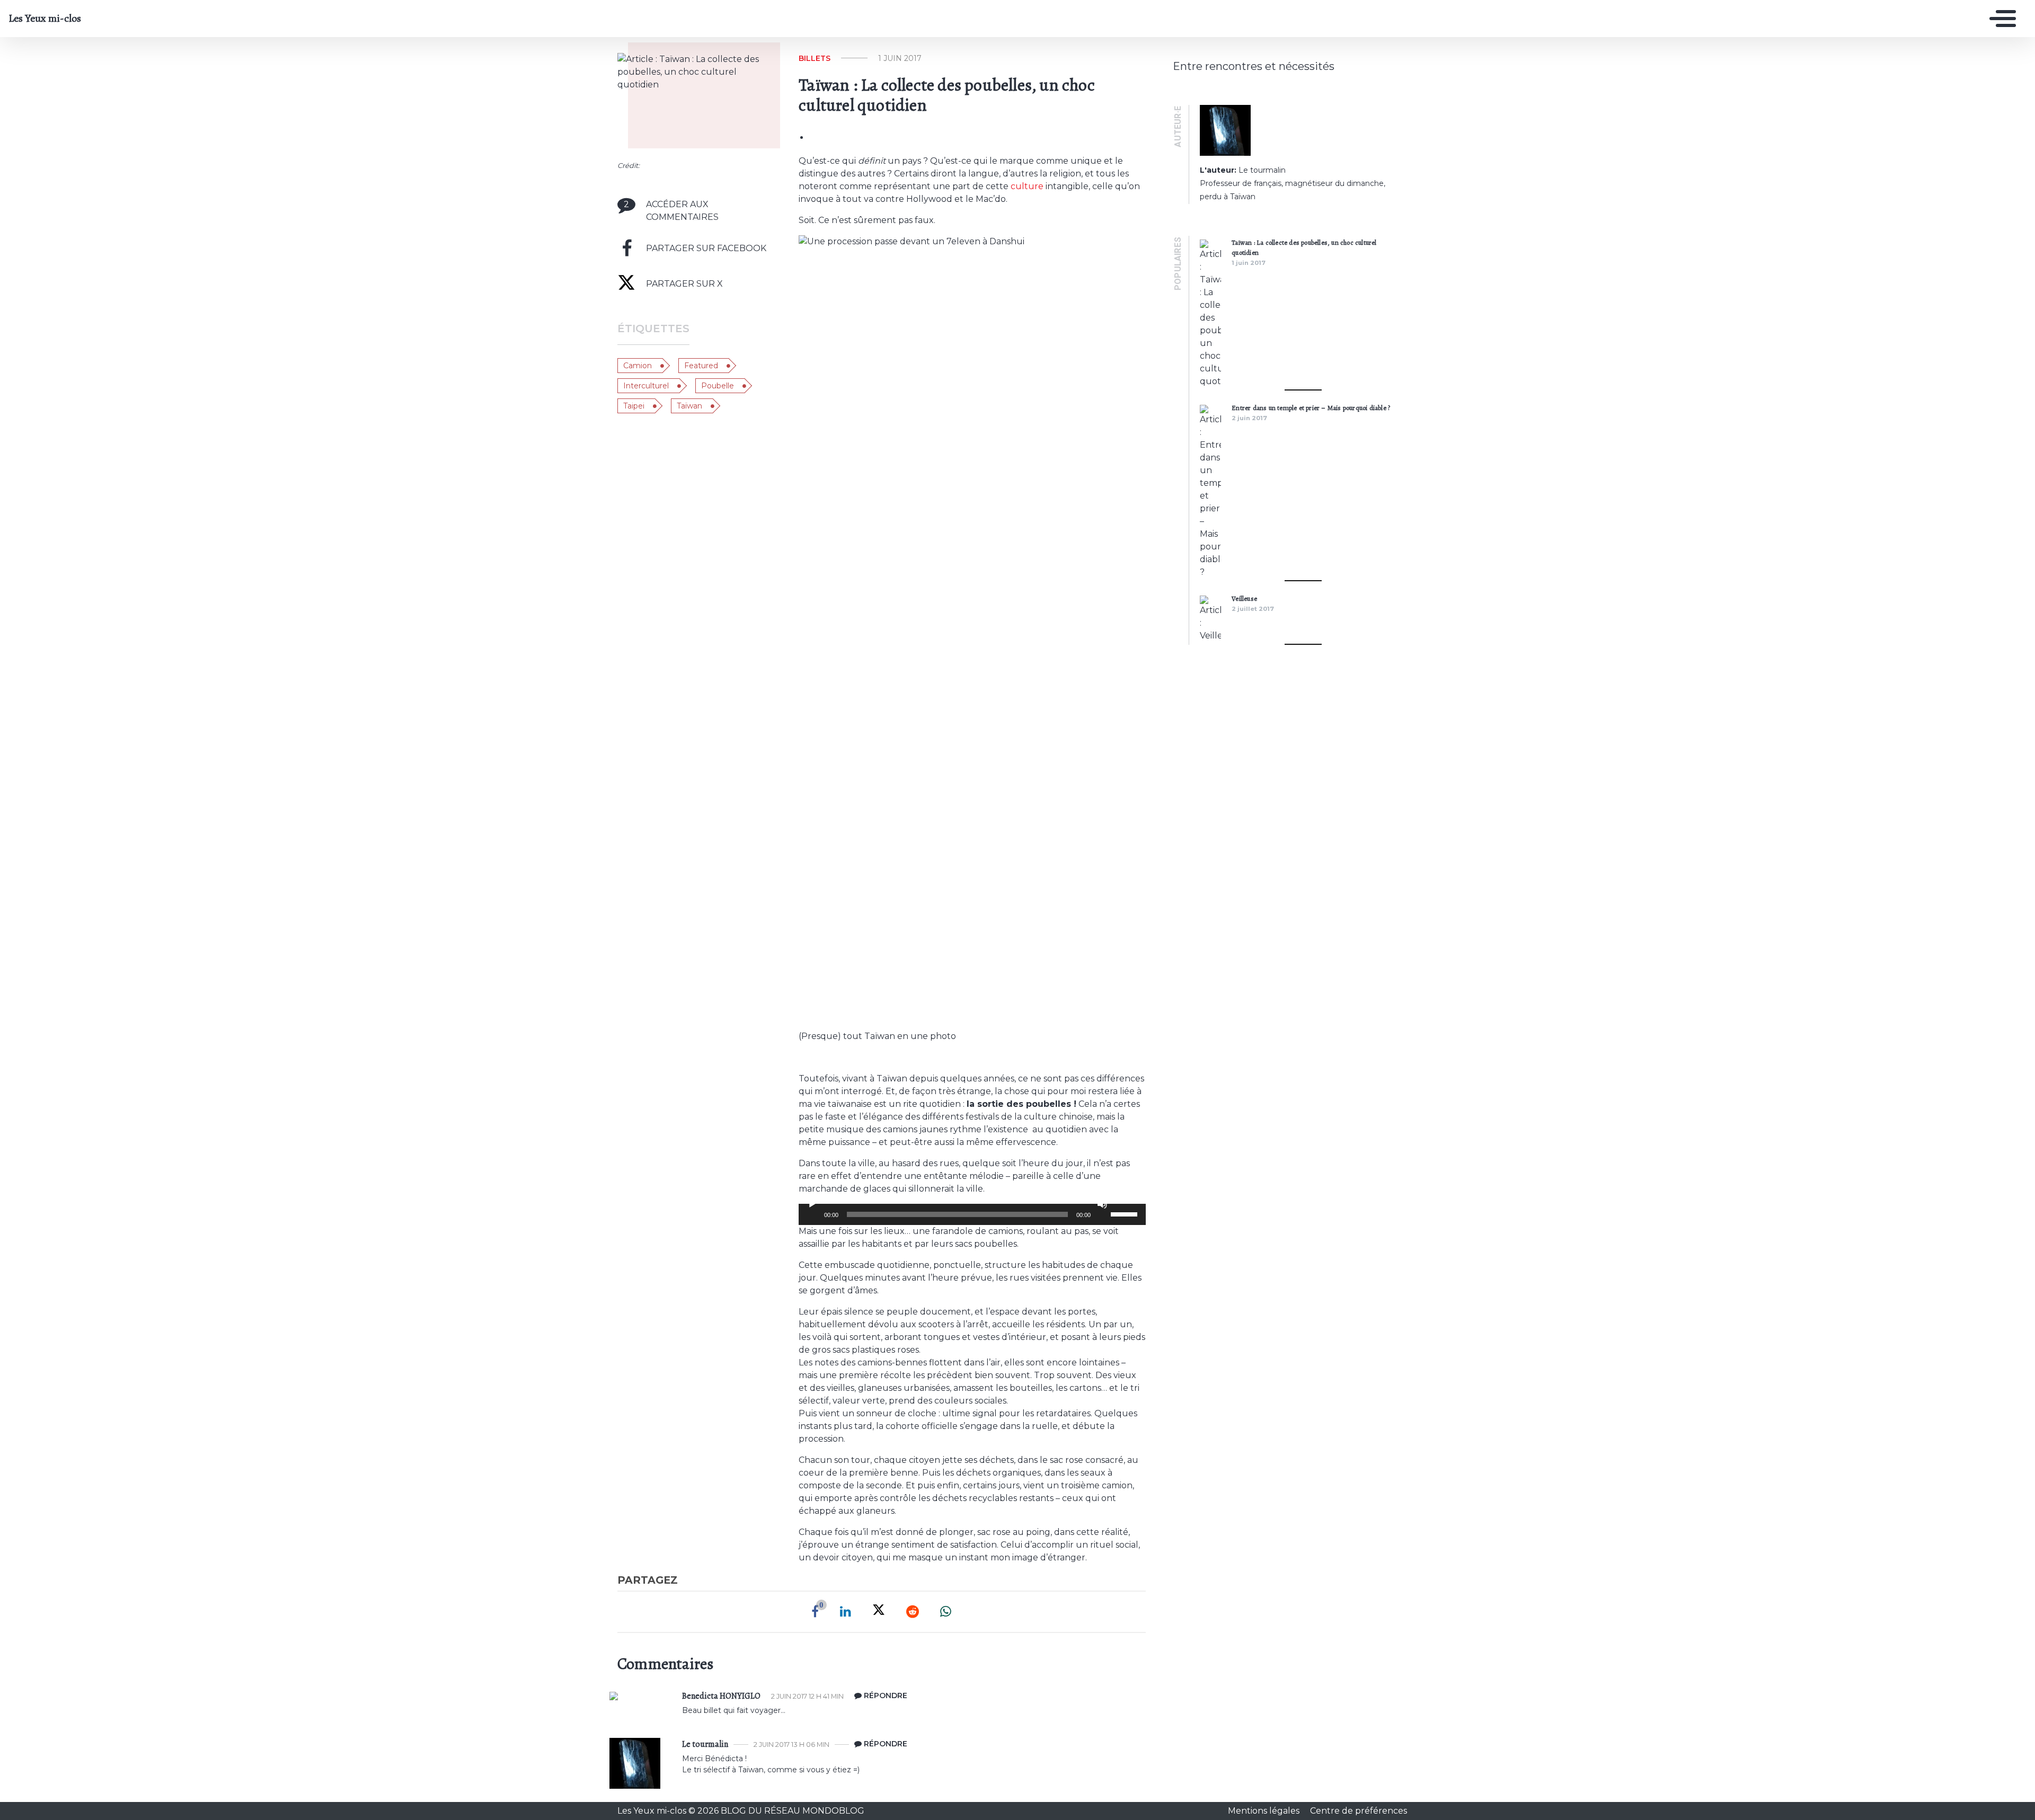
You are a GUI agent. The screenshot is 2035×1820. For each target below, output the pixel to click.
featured (701, 366)
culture (1027, 186)
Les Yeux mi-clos (45, 19)
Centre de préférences (1359, 1811)
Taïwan (689, 406)
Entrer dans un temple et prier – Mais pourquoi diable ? (1311, 408)
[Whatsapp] (946, 1612)
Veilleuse (1244, 598)
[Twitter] (879, 1612)
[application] (972, 1214)
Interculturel (646, 386)
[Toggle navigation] (2000, 19)
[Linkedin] (846, 1612)
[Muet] (1102, 1204)
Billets (815, 58)
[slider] (1126, 1213)
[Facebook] (815, 1612)
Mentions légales (1265, 1811)
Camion (638, 366)
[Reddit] (913, 1612)
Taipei (634, 406)
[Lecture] (812, 1204)
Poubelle (718, 386)
